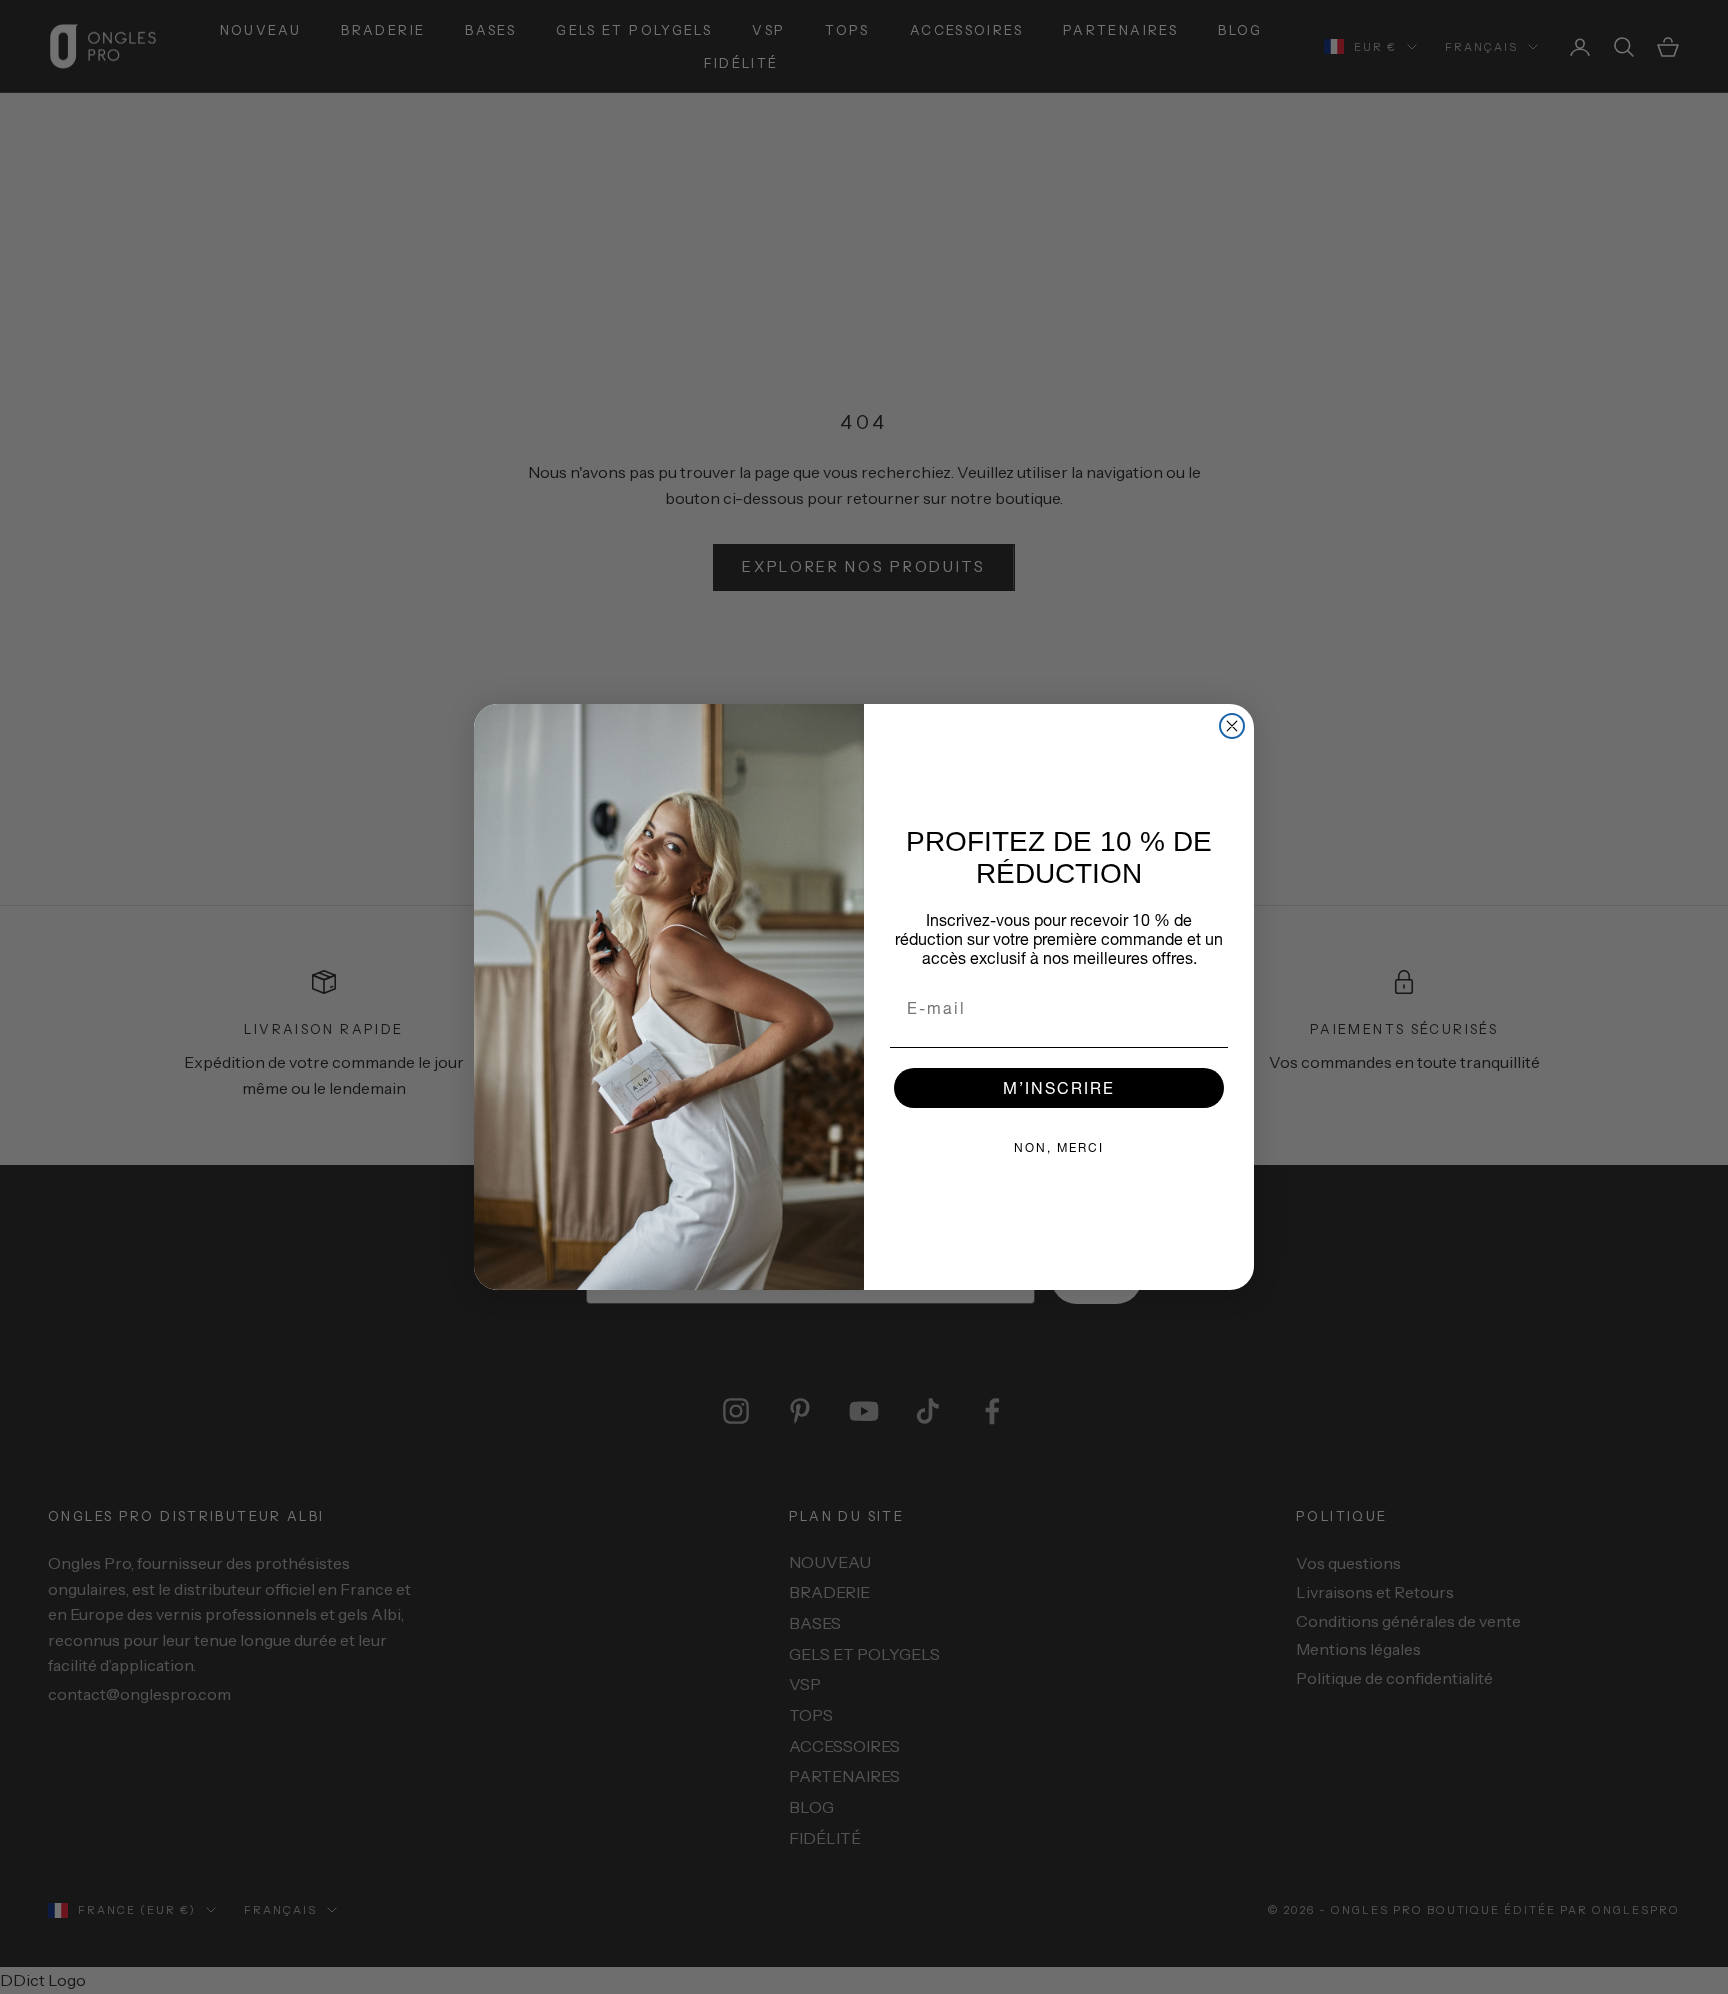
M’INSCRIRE (1059, 1087)
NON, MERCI (1059, 1147)
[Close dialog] (1232, 726)
